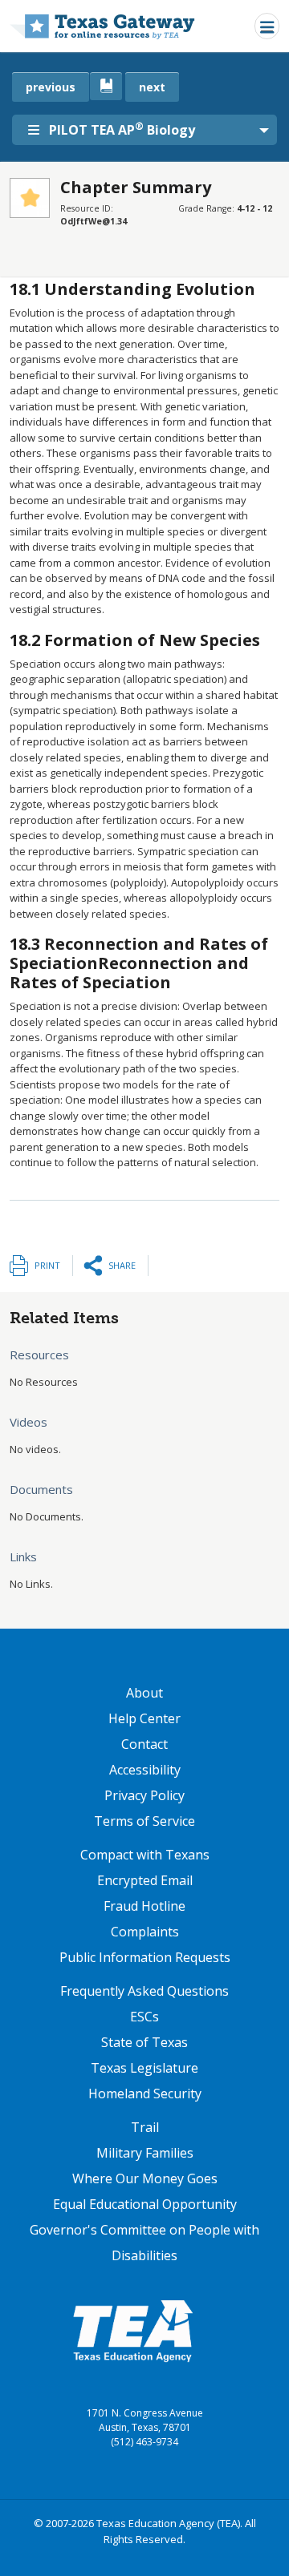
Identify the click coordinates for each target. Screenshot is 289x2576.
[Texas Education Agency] (132, 2330)
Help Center (144, 1718)
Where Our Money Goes (145, 2178)
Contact (144, 1744)
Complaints (145, 1932)
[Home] (102, 26)
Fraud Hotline (144, 1906)
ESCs (144, 2017)
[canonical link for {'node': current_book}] (106, 86)
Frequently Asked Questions (144, 1991)
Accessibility (145, 1770)
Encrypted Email (145, 1880)
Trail (145, 2127)
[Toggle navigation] (267, 26)
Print (47, 1265)
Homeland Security (145, 2094)
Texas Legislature (144, 2068)
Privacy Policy (144, 1795)
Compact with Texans (145, 1855)
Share (122, 1265)
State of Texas (144, 2042)
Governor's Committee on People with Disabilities (144, 2243)
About (144, 1693)
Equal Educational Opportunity (145, 2204)
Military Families (145, 2153)
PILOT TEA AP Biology (122, 129)
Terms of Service (144, 1821)
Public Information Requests (145, 1957)
